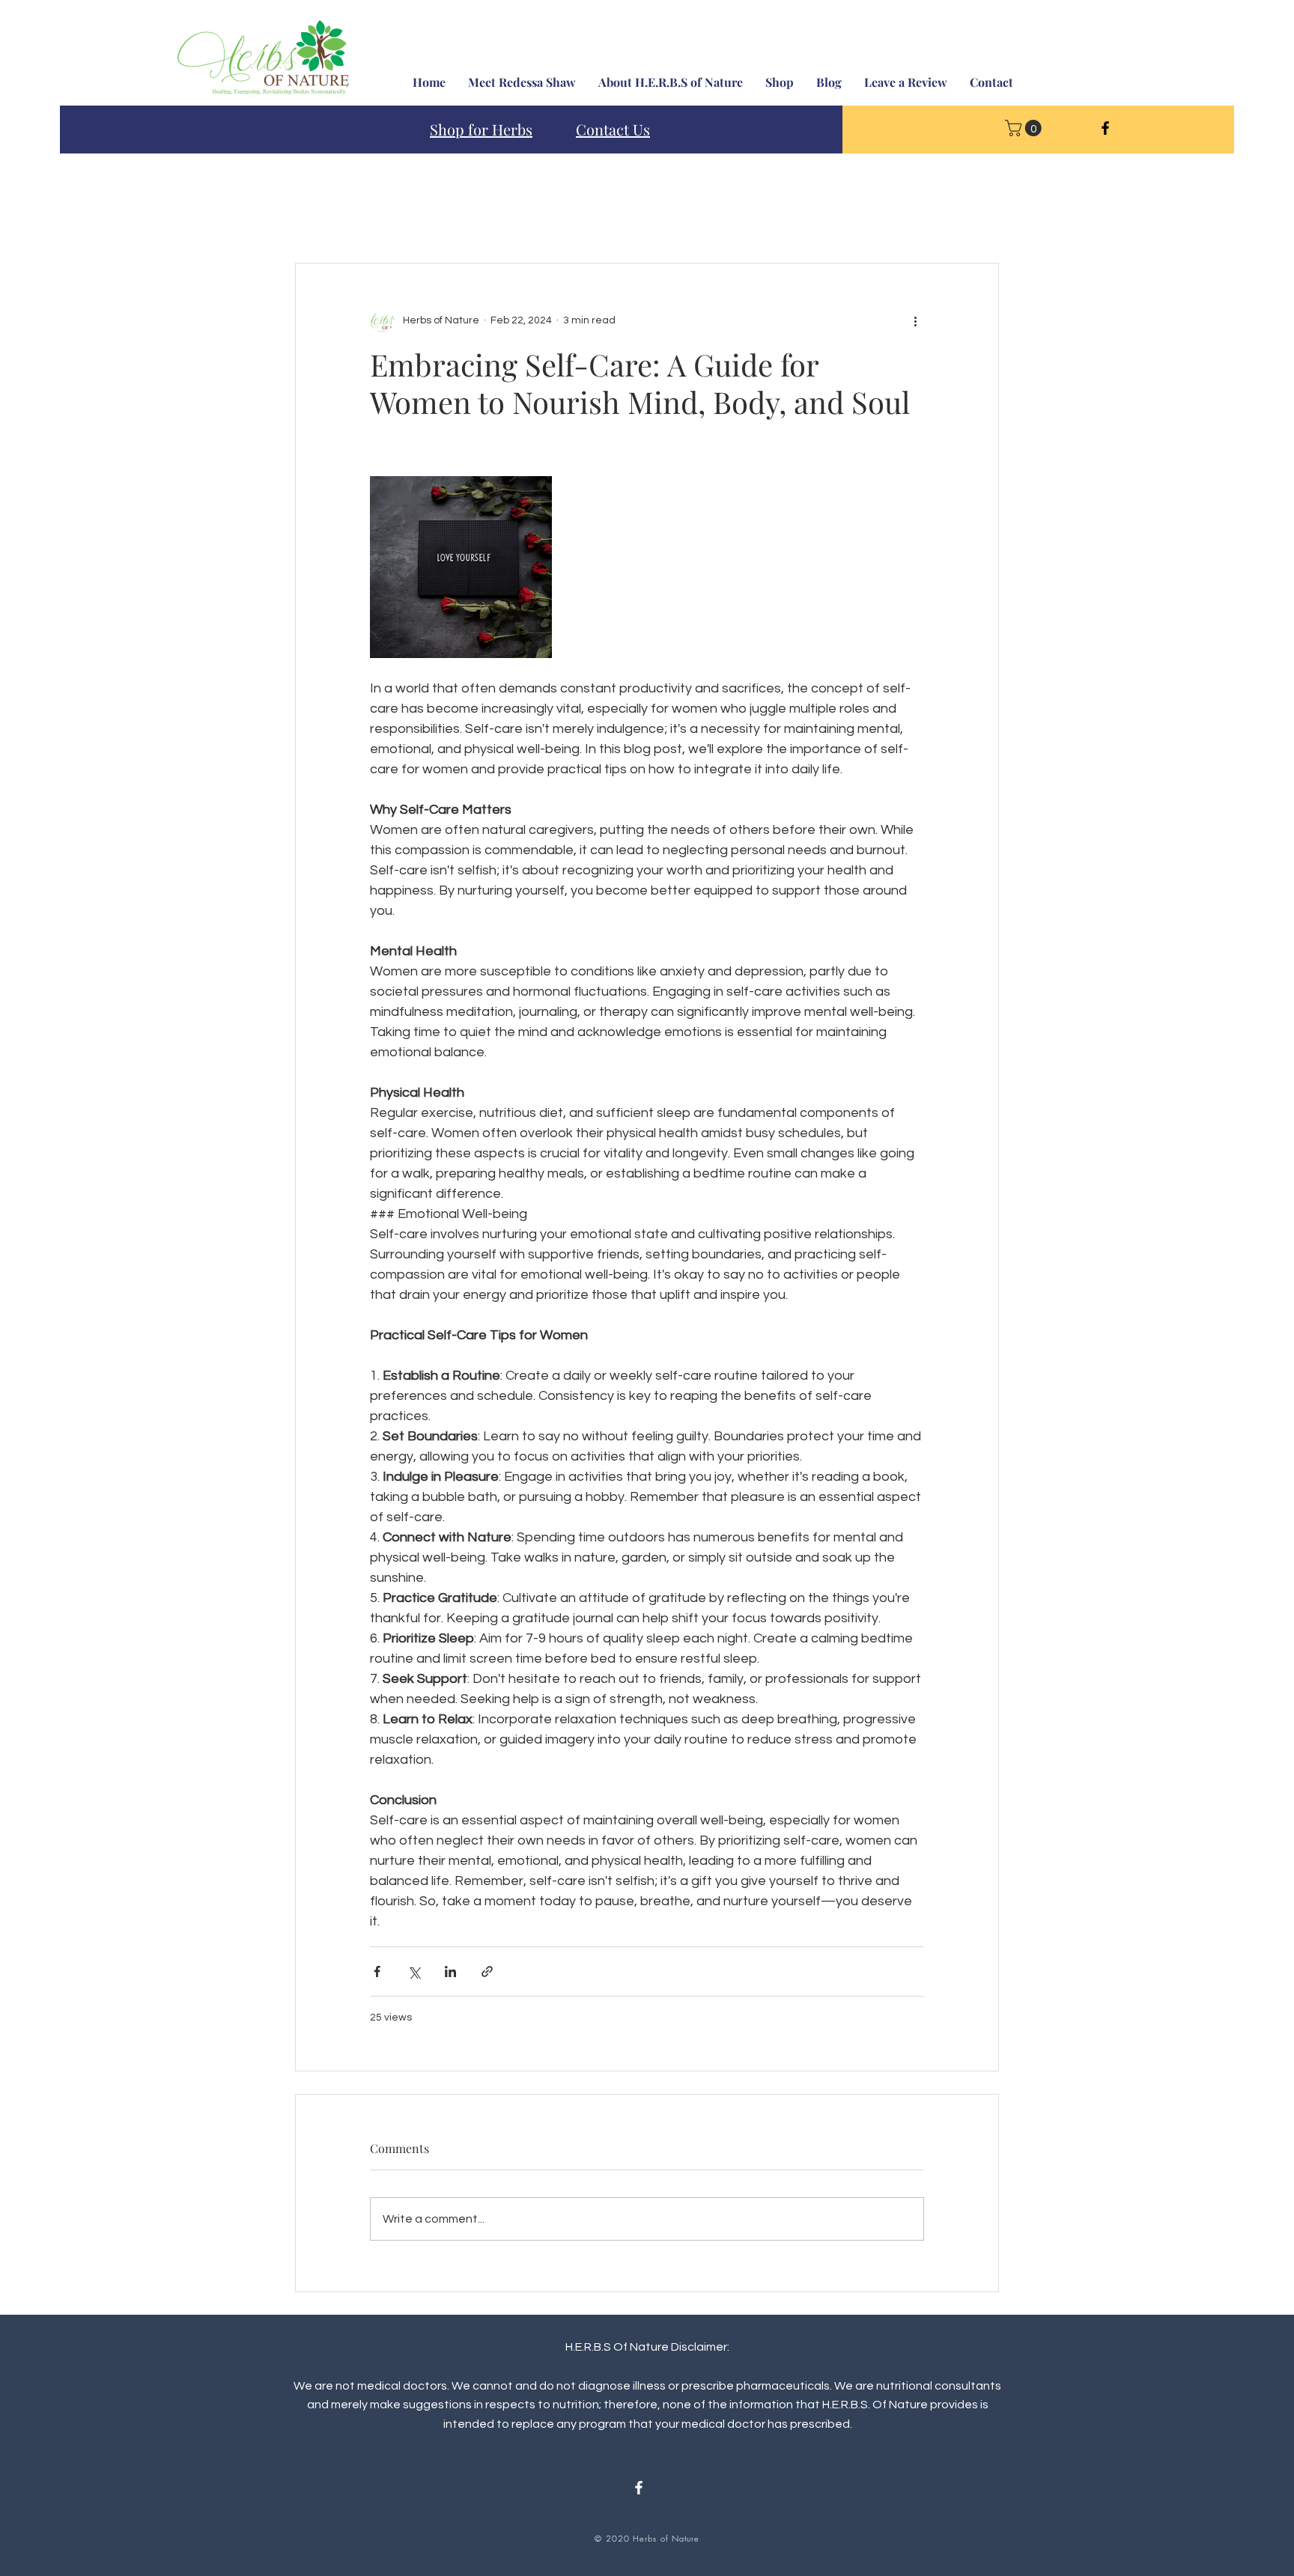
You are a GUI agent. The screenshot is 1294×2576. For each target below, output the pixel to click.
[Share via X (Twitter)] (414, 1971)
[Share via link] (487, 1971)
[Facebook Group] (639, 2488)
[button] (1025, 128)
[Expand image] (461, 567)
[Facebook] (1105, 128)
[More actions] (915, 320)
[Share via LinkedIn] (450, 1971)
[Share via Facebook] (377, 1971)
